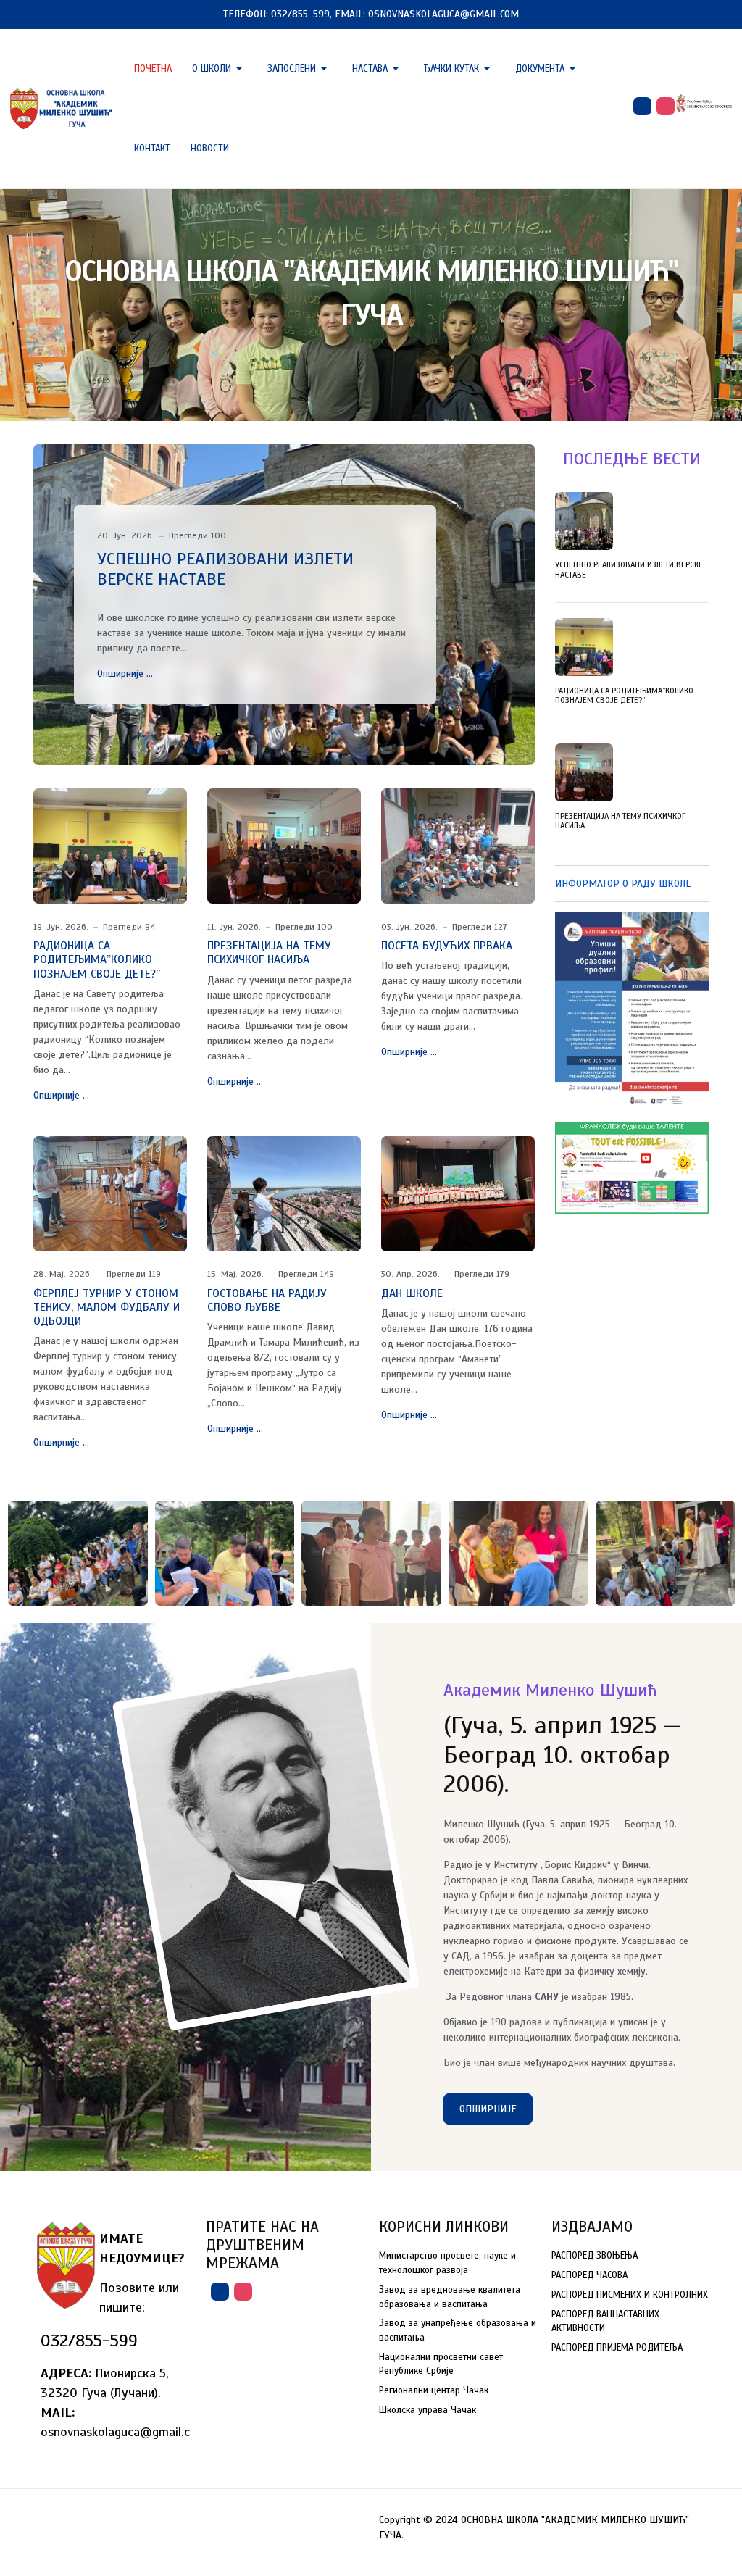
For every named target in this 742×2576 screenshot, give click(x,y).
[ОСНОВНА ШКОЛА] (62, 108)
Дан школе (412, 1293)
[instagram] (666, 106)
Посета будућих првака (447, 946)
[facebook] (642, 106)
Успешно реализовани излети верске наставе (225, 569)
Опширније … (125, 674)
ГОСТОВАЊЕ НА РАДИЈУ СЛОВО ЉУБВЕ (267, 1300)
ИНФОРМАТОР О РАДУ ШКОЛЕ (623, 884)
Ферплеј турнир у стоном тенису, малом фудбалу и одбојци (107, 1307)
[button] (220, 69)
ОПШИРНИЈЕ (488, 2109)
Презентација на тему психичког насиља (269, 953)
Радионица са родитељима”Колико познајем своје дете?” (97, 959)
